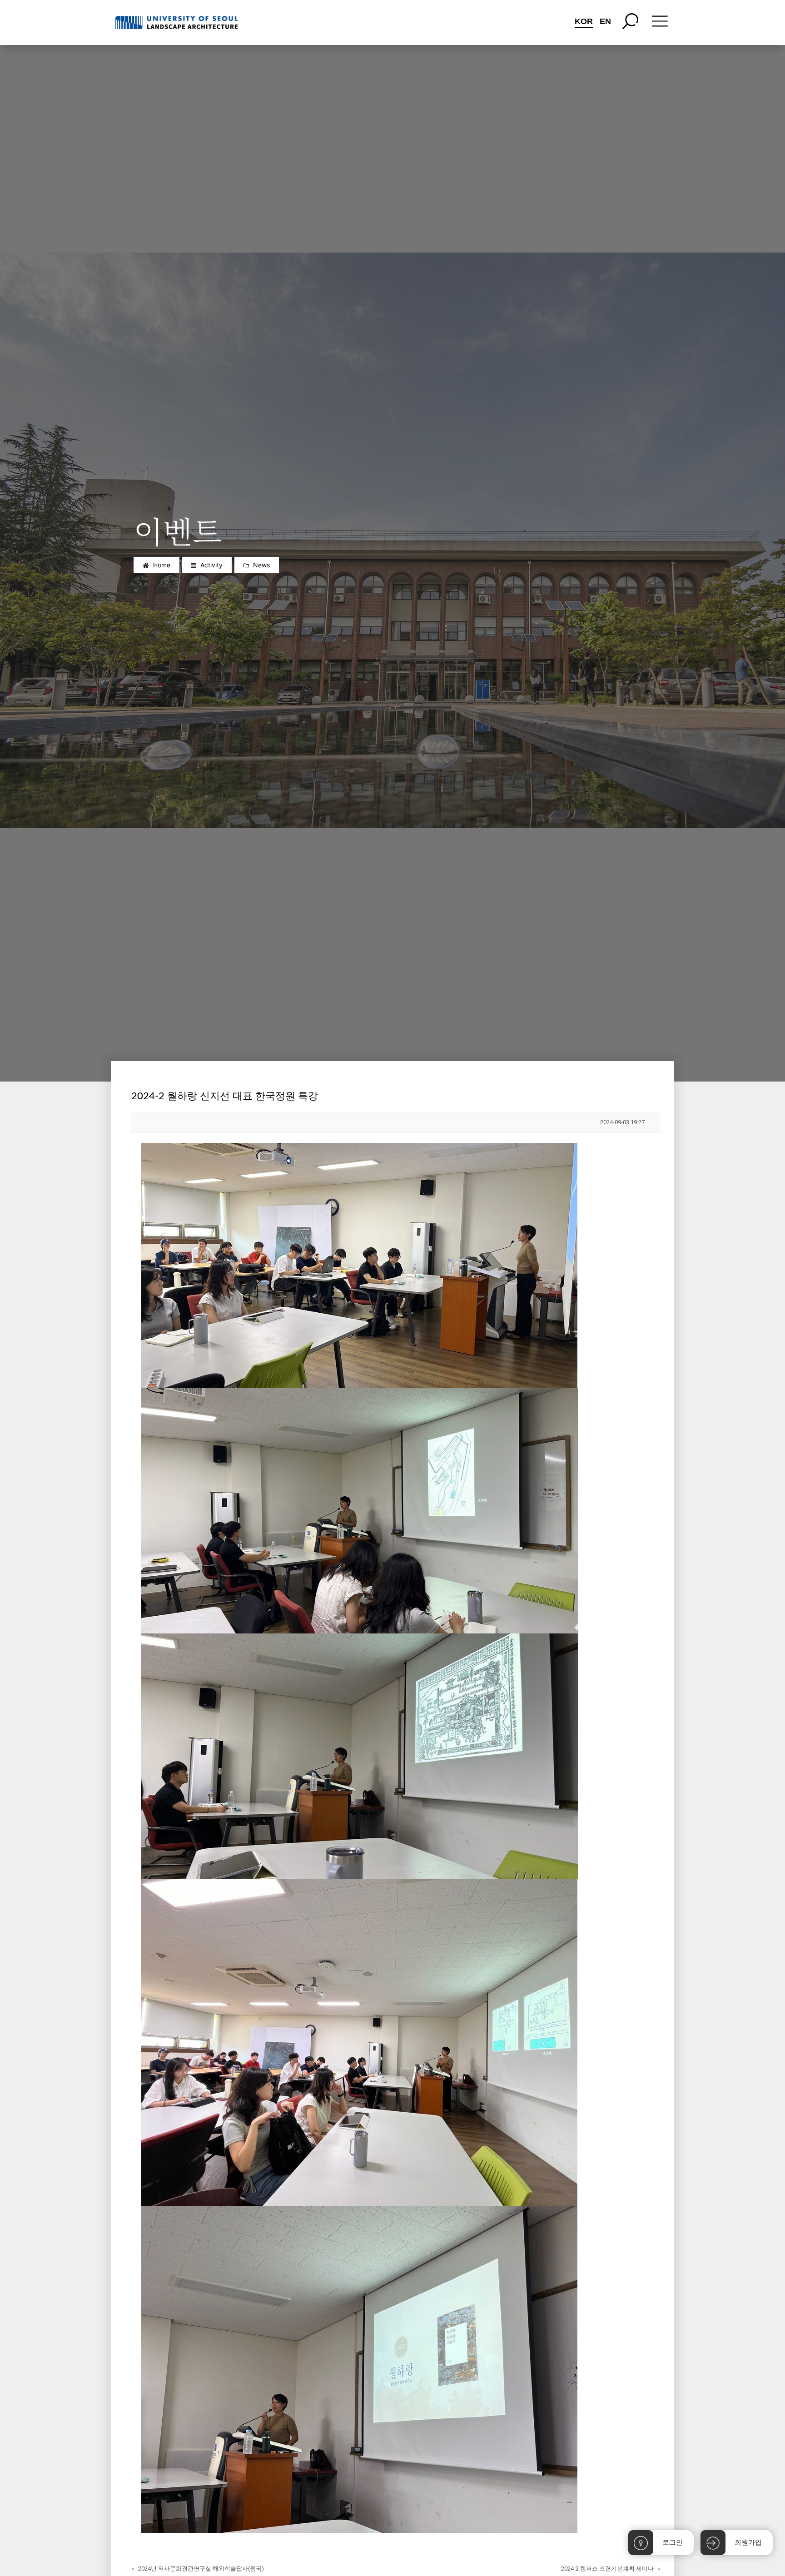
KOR (584, 21)
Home (162, 565)
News (261, 565)
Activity (211, 565)
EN (605, 21)
